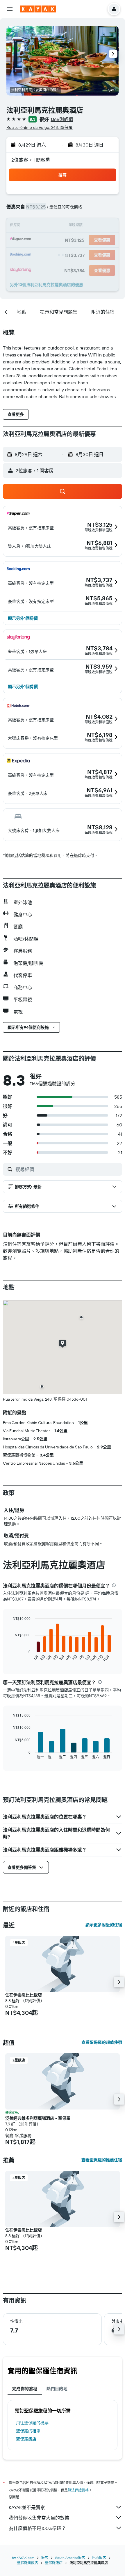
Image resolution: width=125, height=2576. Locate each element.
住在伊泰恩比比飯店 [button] (24, 1995)
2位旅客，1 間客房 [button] (31, 160)
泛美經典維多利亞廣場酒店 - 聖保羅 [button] (38, 2118)
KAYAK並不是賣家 (27, 2507)
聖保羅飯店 (26, 2439)
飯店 (45, 2558)
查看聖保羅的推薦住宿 (102, 2160)
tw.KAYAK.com (23, 2558)
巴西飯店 (99, 2558)
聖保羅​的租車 (28, 2431)
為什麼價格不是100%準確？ (37, 2528)
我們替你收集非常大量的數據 (39, 2518)
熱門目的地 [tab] (57, 2389)
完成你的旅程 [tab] (25, 2389)
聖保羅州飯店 (28, 2563)
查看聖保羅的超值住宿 (102, 2042)
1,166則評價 (62, 119)
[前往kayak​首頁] (38, 9)
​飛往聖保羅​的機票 (32, 2423)
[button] (10, 9)
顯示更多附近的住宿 (104, 1925)
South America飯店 (70, 2558)
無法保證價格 (78, 2490)
